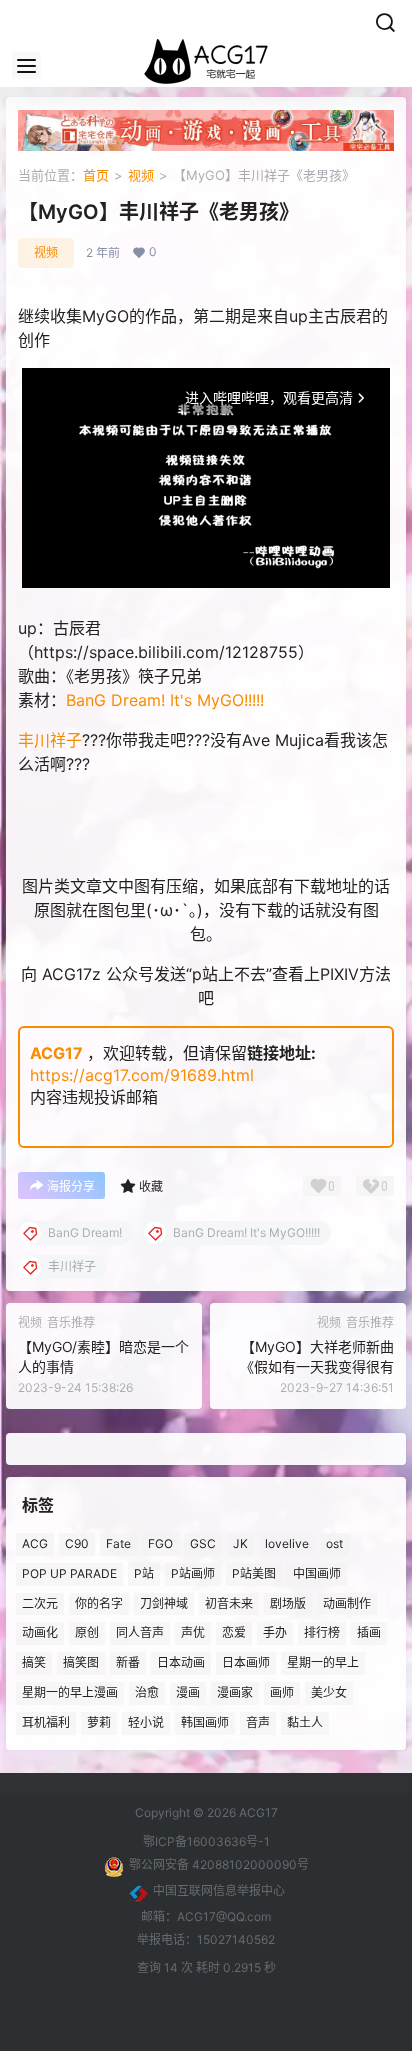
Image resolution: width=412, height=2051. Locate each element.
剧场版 (288, 1602)
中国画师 (317, 1573)
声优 (193, 1632)
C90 (77, 1543)
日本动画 (181, 1662)
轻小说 (146, 1721)
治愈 (147, 1692)
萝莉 (99, 1721)
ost (334, 1543)
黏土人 (305, 1721)
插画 (369, 1632)
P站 (144, 1573)
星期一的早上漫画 (70, 1692)
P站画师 (193, 1573)
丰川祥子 (50, 740)
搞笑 (34, 1662)
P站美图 (254, 1573)
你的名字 (99, 1602)
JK (240, 1543)
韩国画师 (205, 1721)
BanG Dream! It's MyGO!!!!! (165, 700)
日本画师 (246, 1662)
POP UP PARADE (69, 1573)
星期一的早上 (323, 1662)
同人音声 (140, 1632)
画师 (282, 1692)
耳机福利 (46, 1721)
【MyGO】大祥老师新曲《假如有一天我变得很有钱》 (317, 1366)
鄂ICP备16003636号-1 (206, 1841)
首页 (96, 175)
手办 (275, 1632)
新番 (128, 1662)
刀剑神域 (164, 1602)
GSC (203, 1543)
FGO (160, 1543)
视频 (141, 175)
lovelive (287, 1543)
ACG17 (56, 1053)
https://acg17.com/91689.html (142, 1075)
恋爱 (234, 1632)
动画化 (40, 1632)
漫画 (188, 1692)
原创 (87, 1632)
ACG (35, 1543)
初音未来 (229, 1602)
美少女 (329, 1692)
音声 (258, 1721)
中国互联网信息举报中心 (219, 1890)
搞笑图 (81, 1662)
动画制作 (347, 1602)
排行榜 (322, 1632)
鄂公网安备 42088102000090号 (219, 1864)
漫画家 (235, 1692)
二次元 (40, 1602)
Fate (118, 1543)
